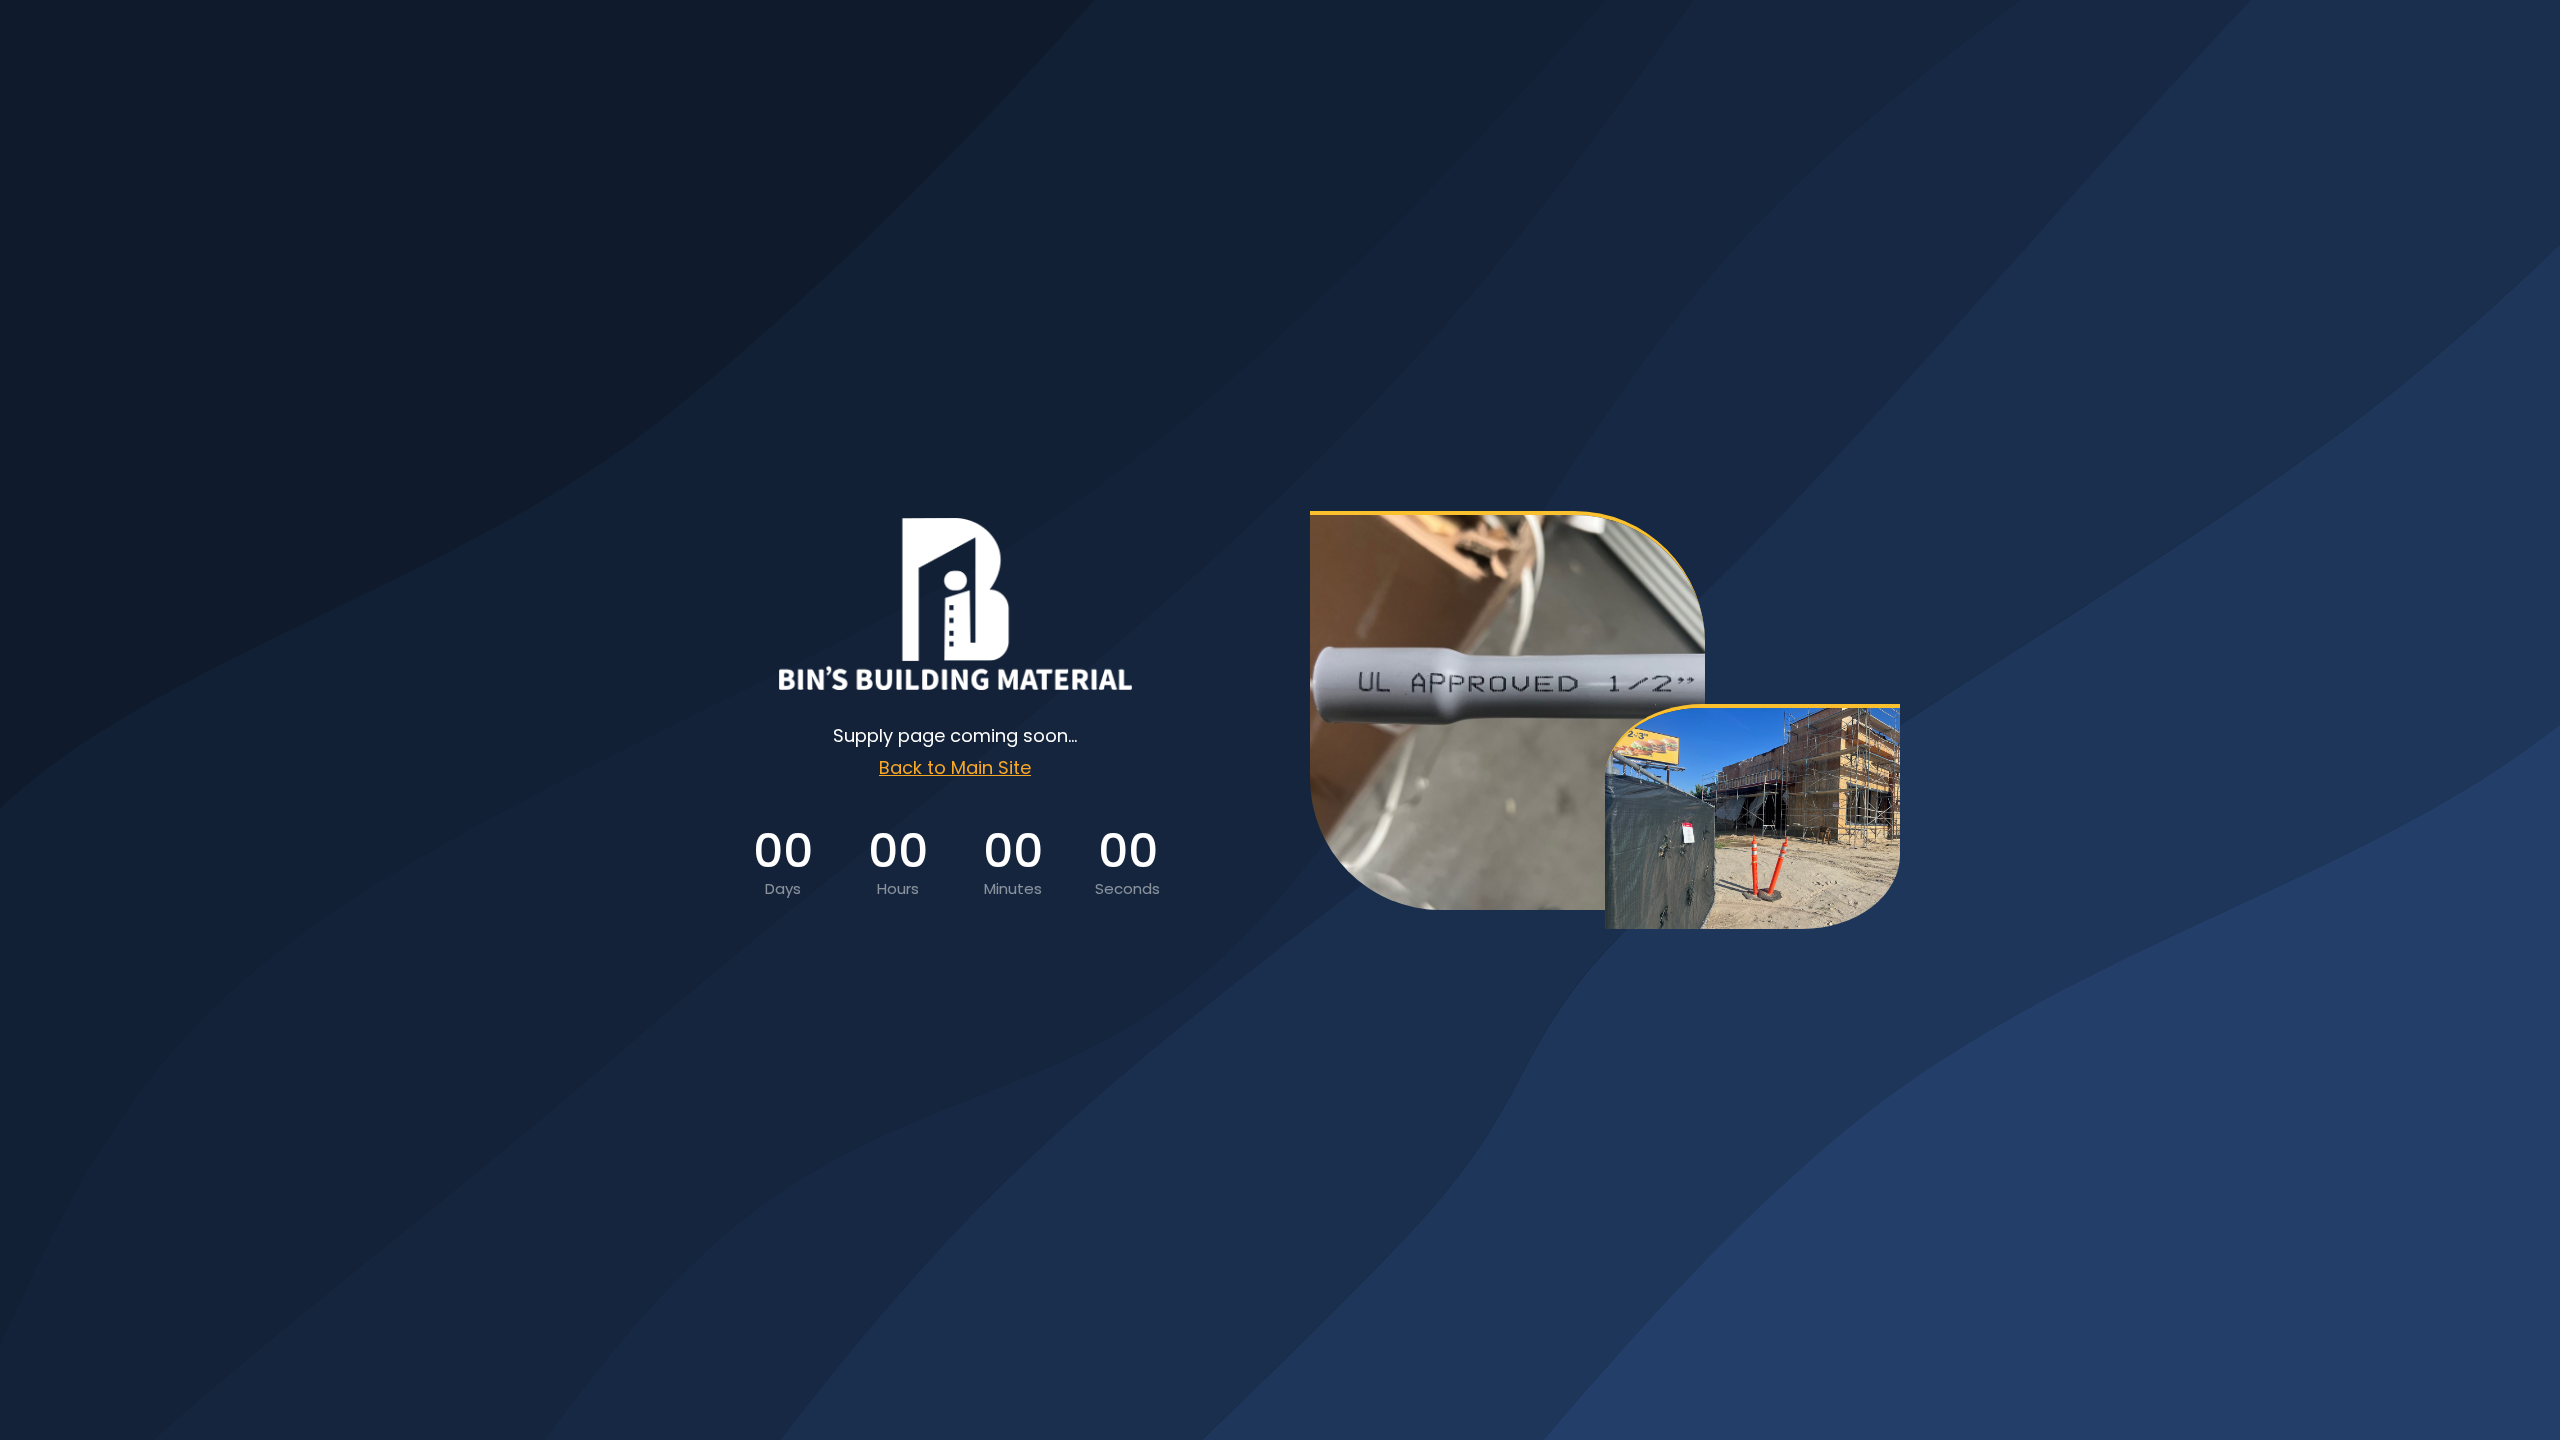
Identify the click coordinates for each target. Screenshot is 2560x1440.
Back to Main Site (955, 767)
